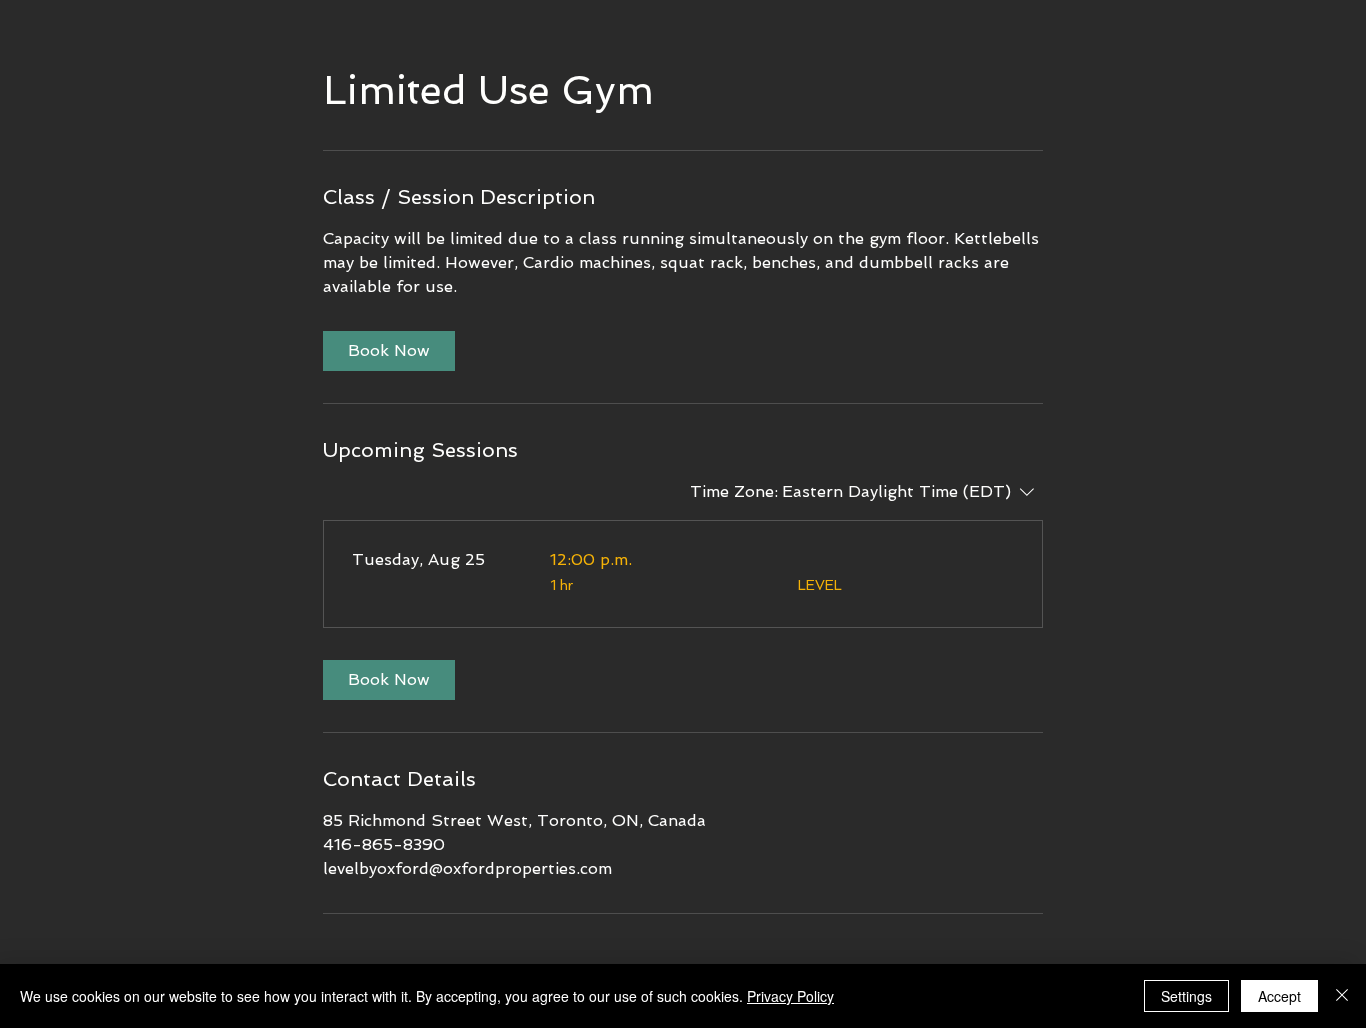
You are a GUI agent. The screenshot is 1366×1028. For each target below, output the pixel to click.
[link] (389, 351)
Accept (1279, 996)
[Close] (1342, 996)
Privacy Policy (790, 996)
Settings (1186, 996)
